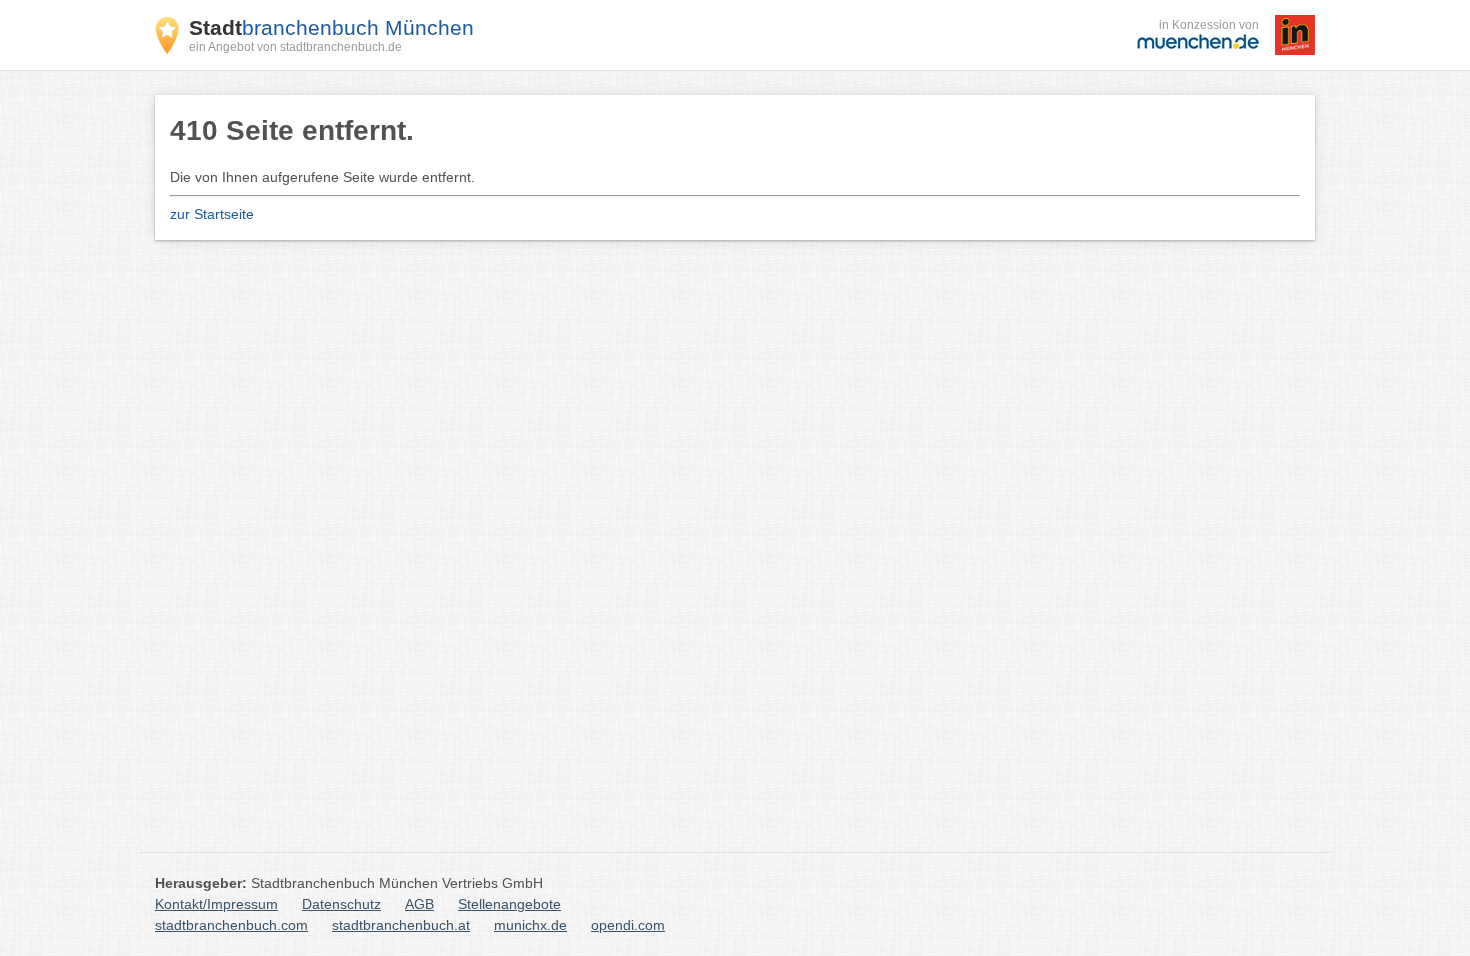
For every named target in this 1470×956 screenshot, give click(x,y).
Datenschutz (341, 904)
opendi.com (628, 925)
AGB (419, 904)
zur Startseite (212, 214)
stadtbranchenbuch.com (231, 925)
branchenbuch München (331, 27)
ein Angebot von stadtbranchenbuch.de (295, 47)
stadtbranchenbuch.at (401, 925)
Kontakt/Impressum (216, 904)
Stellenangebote (509, 904)
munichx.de (530, 925)
